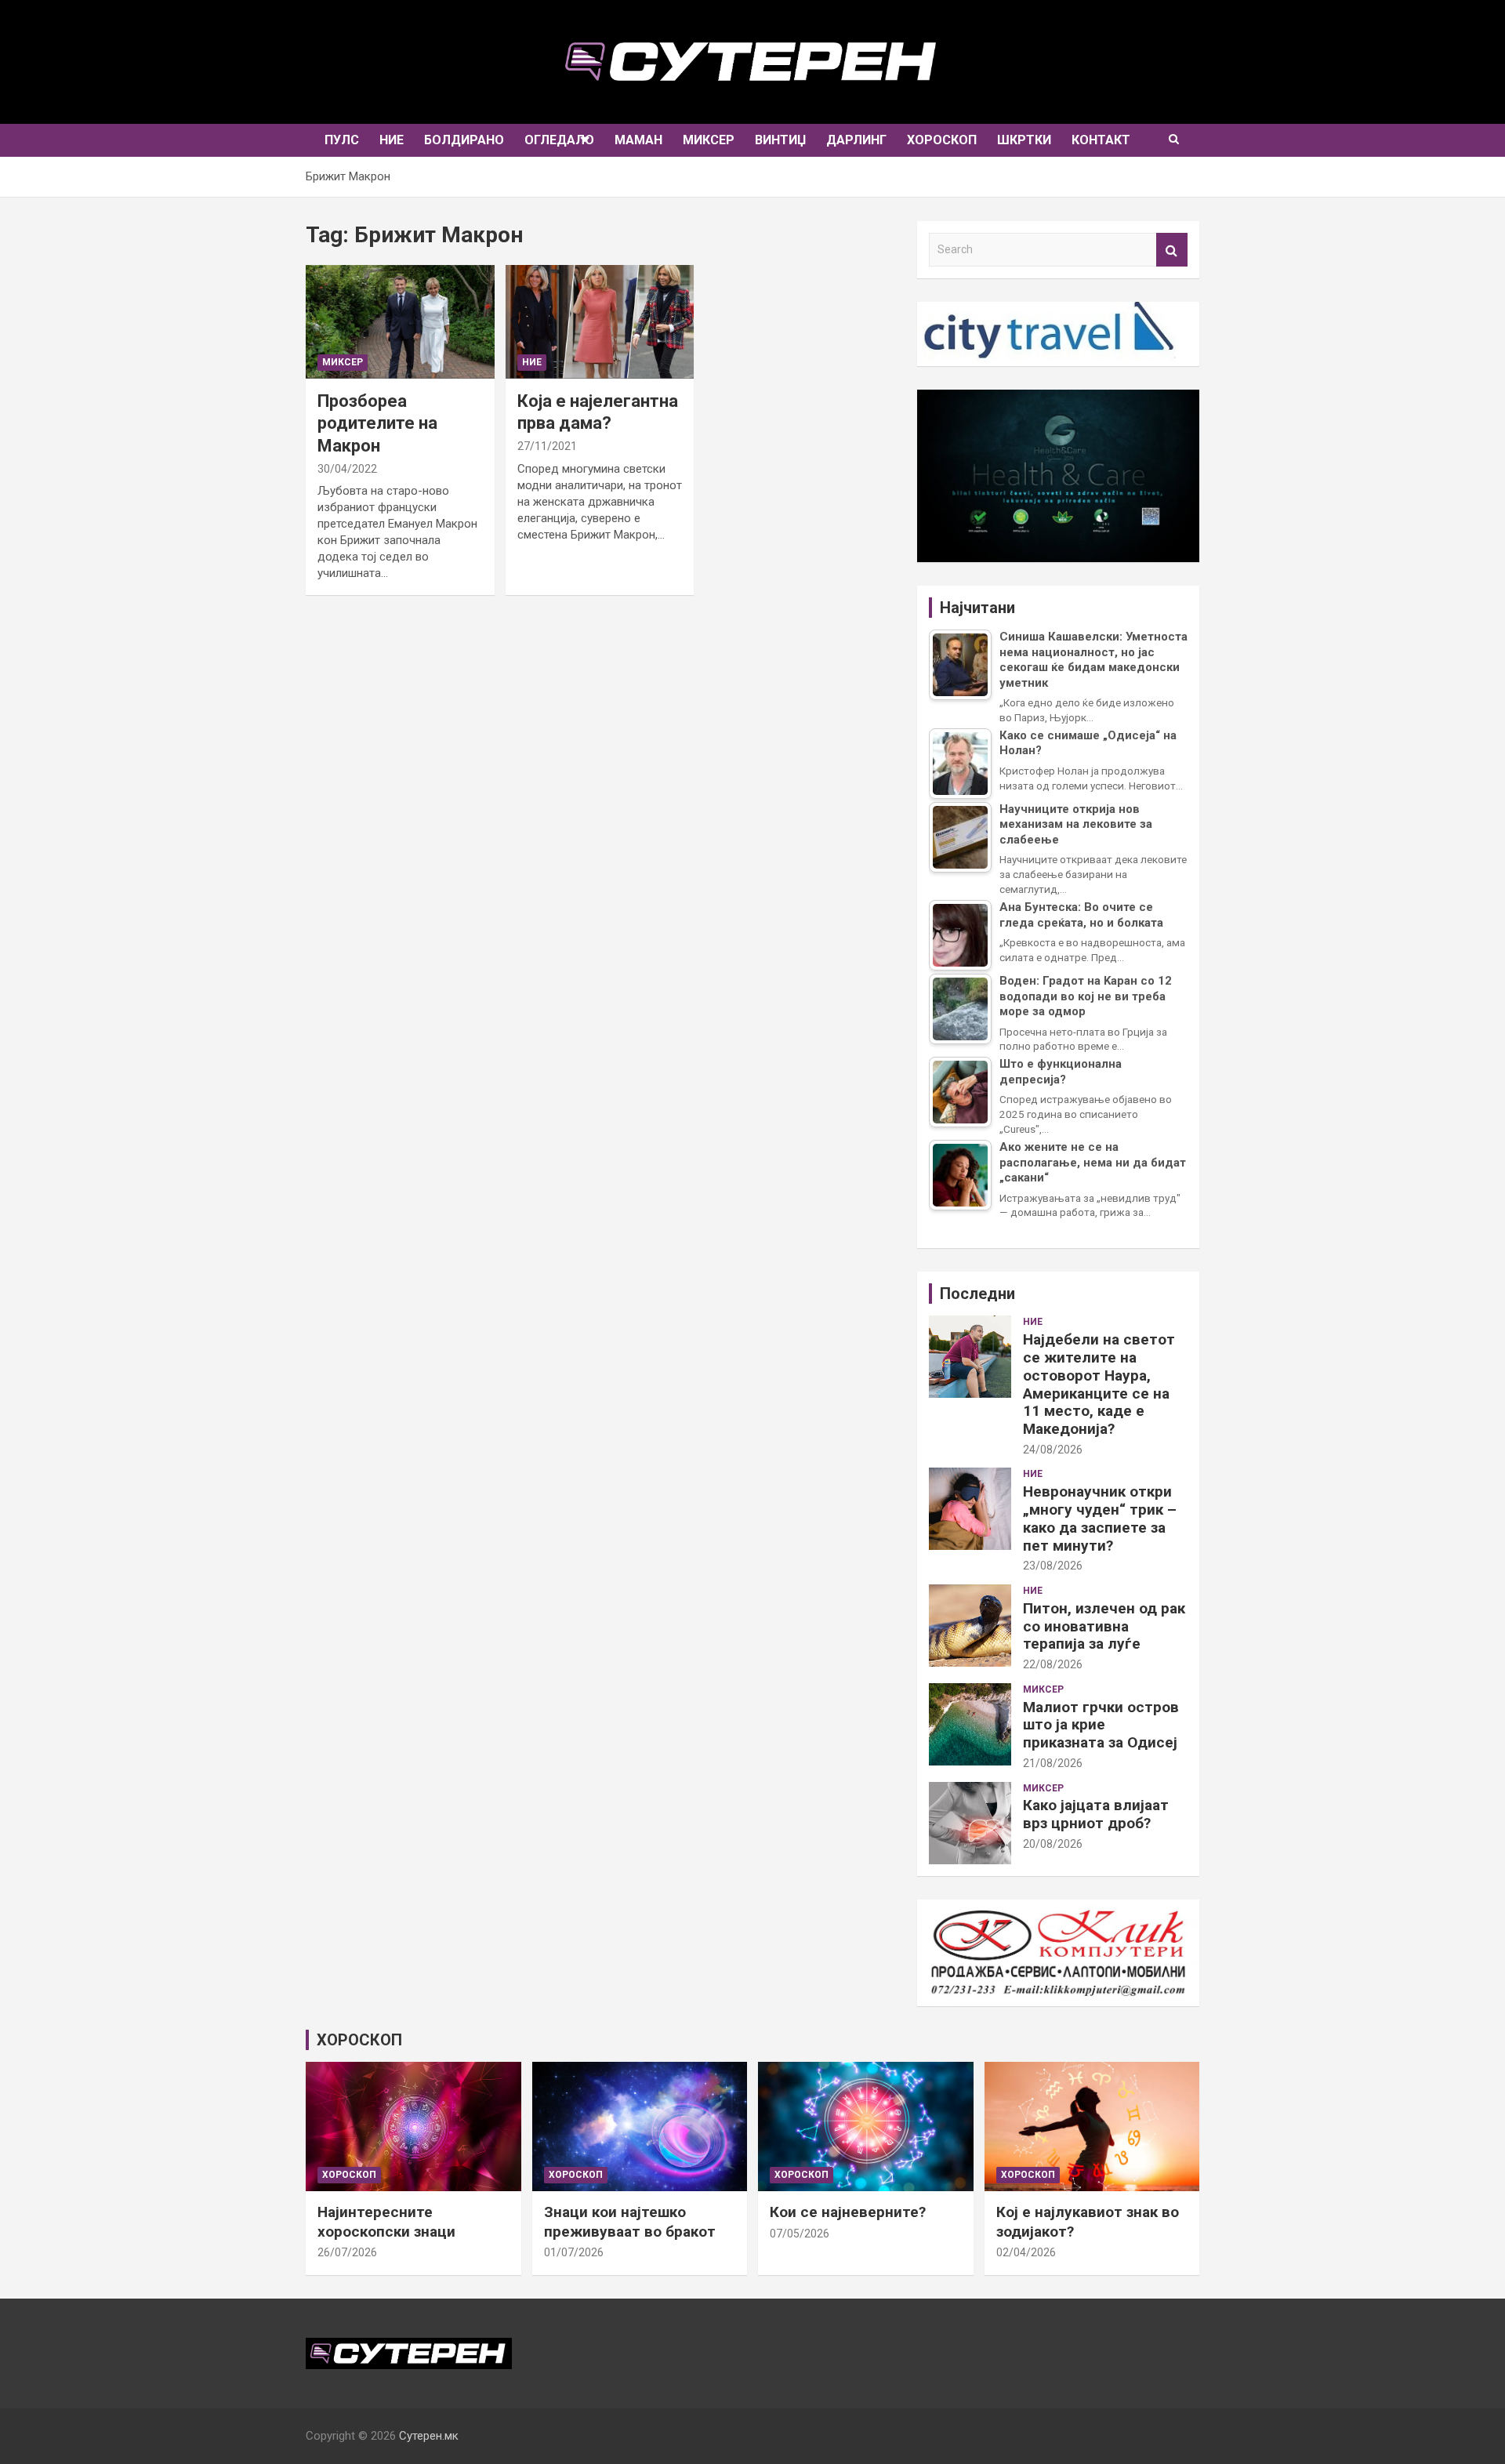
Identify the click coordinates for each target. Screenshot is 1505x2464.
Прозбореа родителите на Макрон (377, 423)
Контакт (1101, 140)
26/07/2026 (347, 2252)
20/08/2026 (1053, 1844)
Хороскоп (942, 140)
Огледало (559, 140)
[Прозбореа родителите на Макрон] (400, 322)
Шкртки (1024, 140)
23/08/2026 (1053, 1566)
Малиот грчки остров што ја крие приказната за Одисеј (1101, 1725)
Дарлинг (856, 140)
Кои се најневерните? (848, 2212)
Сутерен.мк (429, 2436)
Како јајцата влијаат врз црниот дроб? (1096, 1814)
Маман (638, 140)
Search (1172, 250)
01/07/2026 (574, 2252)
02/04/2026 (1026, 2252)
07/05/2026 (800, 2234)
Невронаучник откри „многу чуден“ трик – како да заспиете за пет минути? (1100, 1518)
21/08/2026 (1053, 1763)
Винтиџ (780, 140)
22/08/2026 (1053, 1664)
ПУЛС (342, 140)
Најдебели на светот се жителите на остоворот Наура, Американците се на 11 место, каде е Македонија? (1099, 1384)
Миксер (709, 140)
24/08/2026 (1053, 1450)
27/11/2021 (547, 446)
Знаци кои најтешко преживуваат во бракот (630, 2222)
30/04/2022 (347, 469)
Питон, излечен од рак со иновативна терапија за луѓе (1104, 1626)
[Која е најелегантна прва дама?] (600, 322)
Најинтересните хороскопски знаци (386, 2222)
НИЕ (392, 140)
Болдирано (464, 140)
